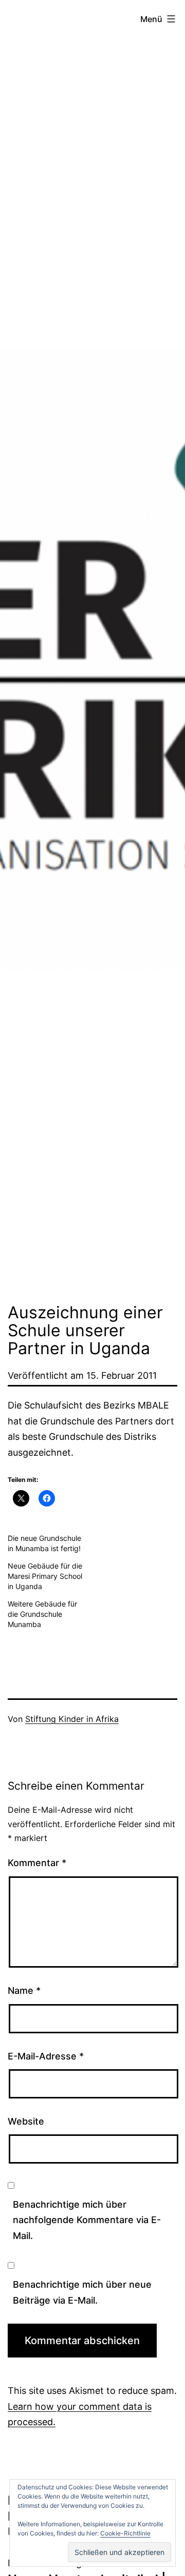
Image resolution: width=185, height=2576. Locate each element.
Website (26, 2121)
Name (24, 1990)
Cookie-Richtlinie (125, 2533)
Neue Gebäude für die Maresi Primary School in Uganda (45, 1576)
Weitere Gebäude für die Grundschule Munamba (42, 1614)
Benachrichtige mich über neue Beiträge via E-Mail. (82, 2292)
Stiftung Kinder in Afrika (72, 1719)
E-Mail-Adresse (46, 2056)
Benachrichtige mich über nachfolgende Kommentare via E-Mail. (87, 2220)
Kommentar (37, 1863)
